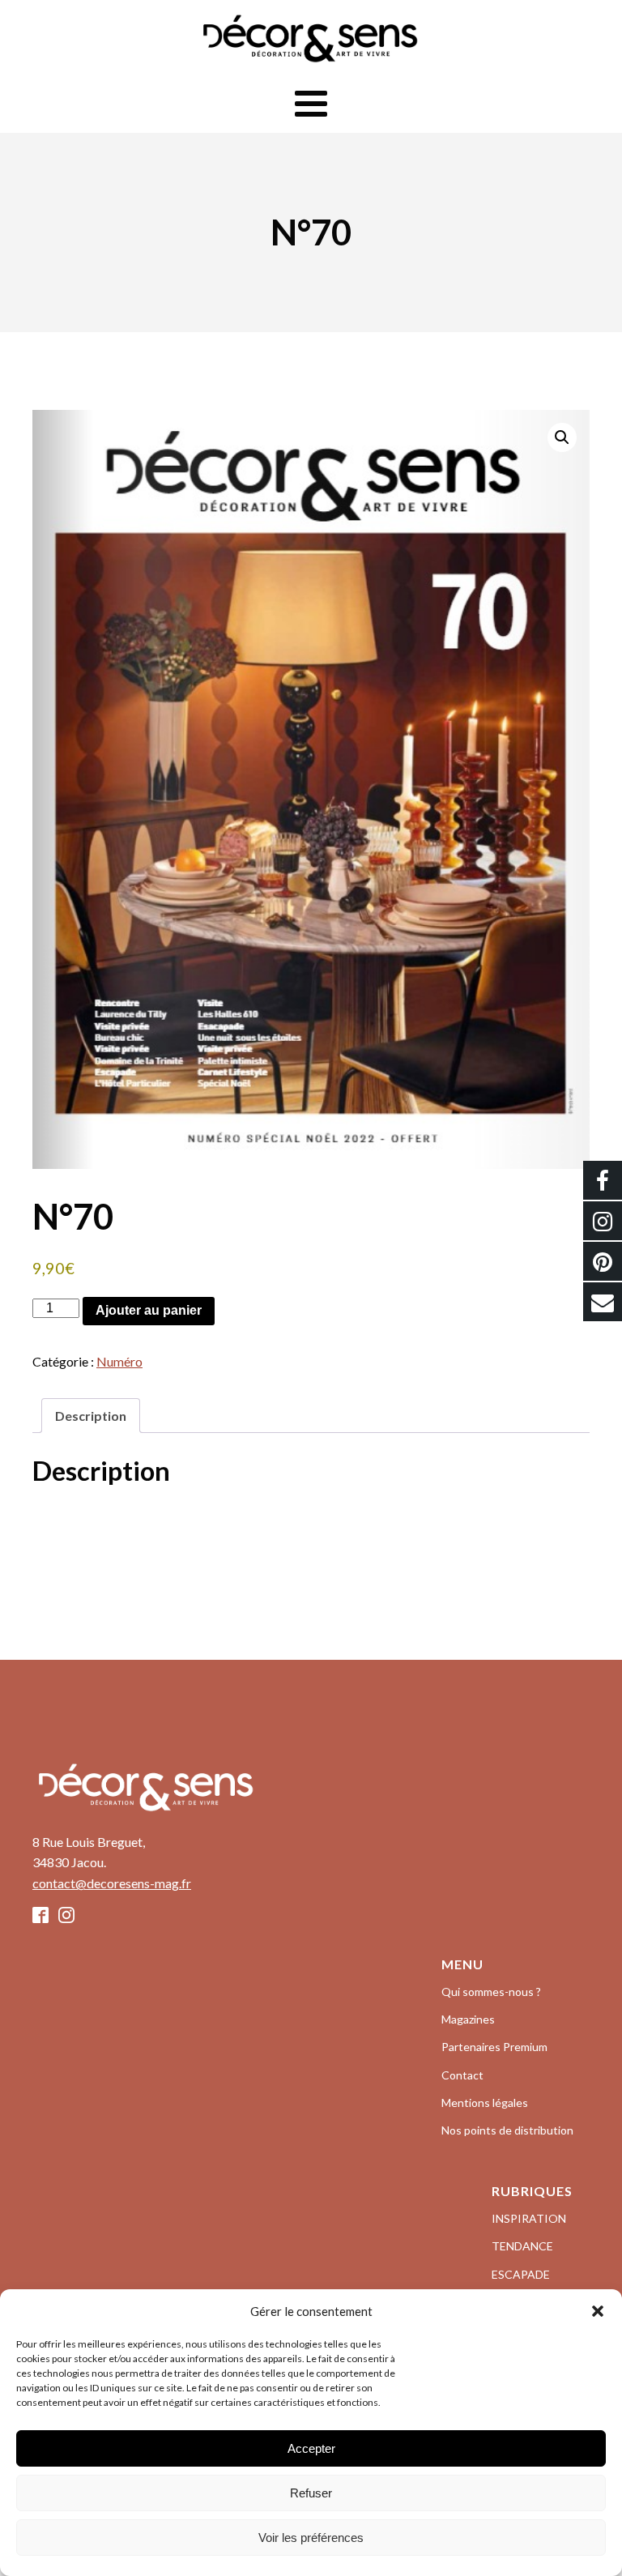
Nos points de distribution (507, 2130)
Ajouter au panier (149, 1310)
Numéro (119, 1361)
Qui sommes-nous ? (491, 1992)
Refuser (311, 2493)
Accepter (311, 2448)
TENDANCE (522, 2246)
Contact (462, 2075)
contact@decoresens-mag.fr (112, 1883)
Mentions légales (485, 2103)
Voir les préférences (311, 2538)
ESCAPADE (521, 2274)
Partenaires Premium (494, 2047)
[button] (598, 2311)
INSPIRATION (529, 2218)
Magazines (468, 2019)
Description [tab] (91, 1416)
